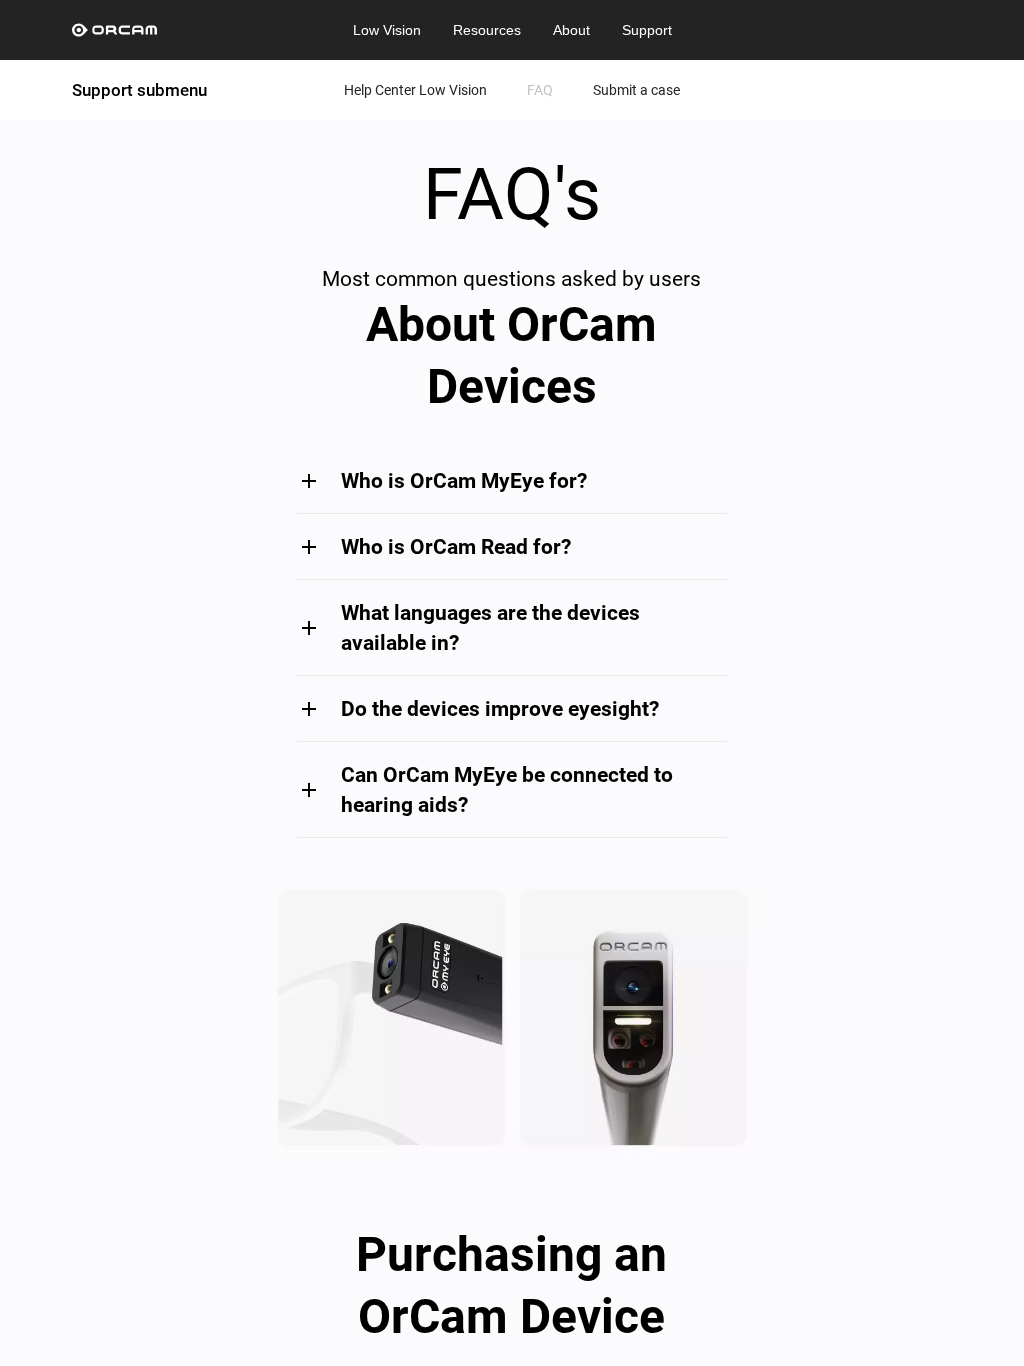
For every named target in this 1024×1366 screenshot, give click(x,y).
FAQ (540, 90)
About (571, 30)
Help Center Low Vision (415, 90)
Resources (487, 30)
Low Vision (387, 30)
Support (647, 30)
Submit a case (636, 90)
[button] (512, 481)
